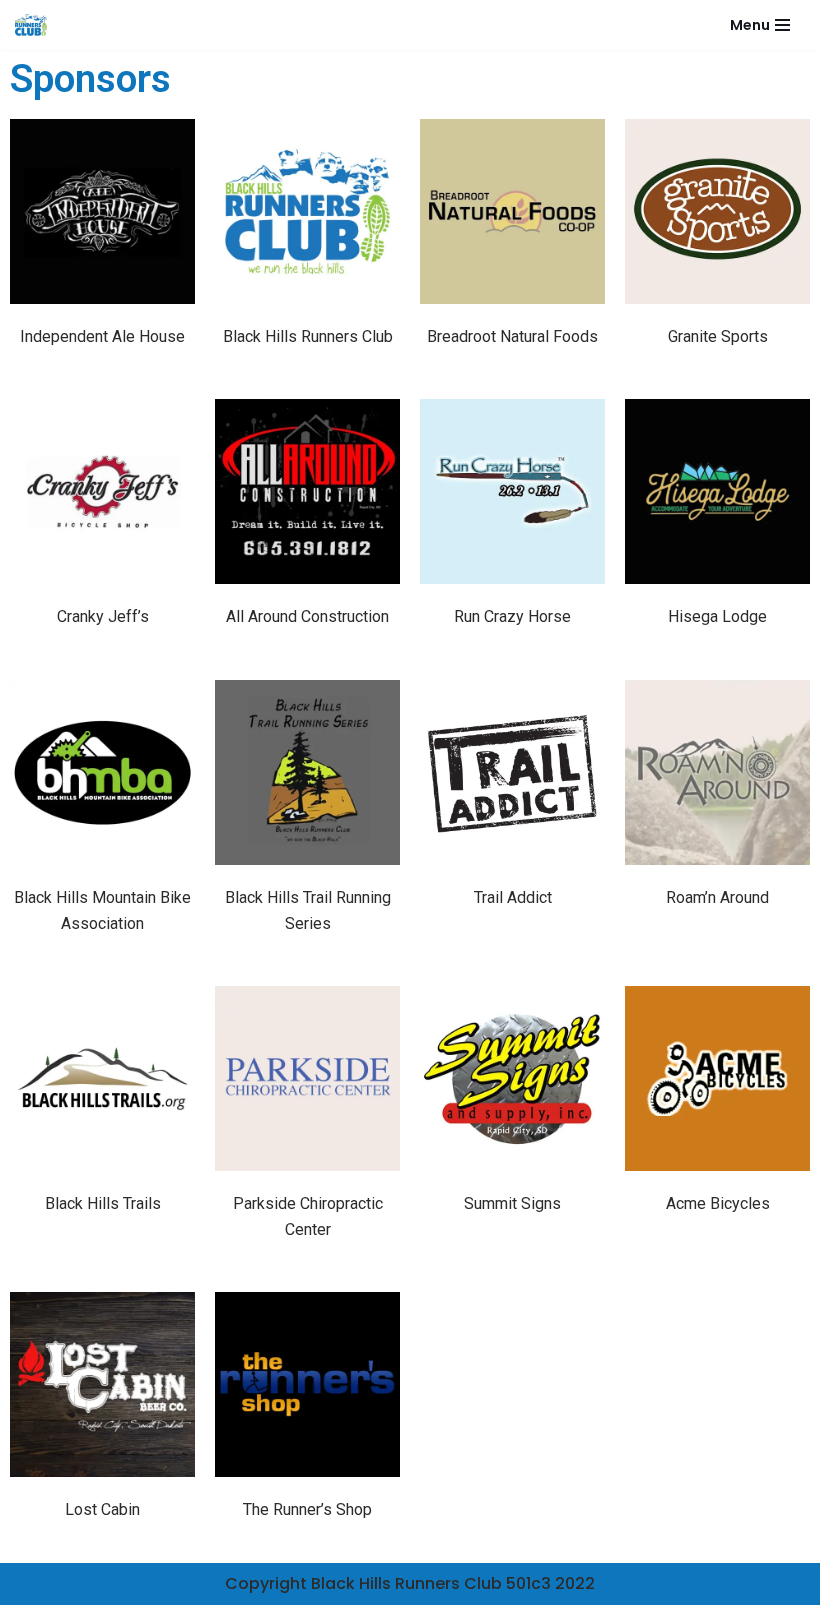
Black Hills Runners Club (308, 336)
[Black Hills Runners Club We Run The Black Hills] (31, 25)
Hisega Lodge (717, 616)
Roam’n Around (717, 897)
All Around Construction (307, 616)
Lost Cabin (102, 1509)
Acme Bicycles (718, 1203)
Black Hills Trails (103, 1203)
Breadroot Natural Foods (512, 336)
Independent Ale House (102, 336)
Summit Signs (512, 1203)
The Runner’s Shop (307, 1509)
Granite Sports (718, 336)
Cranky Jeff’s (103, 616)
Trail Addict (513, 897)
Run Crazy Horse (512, 616)
